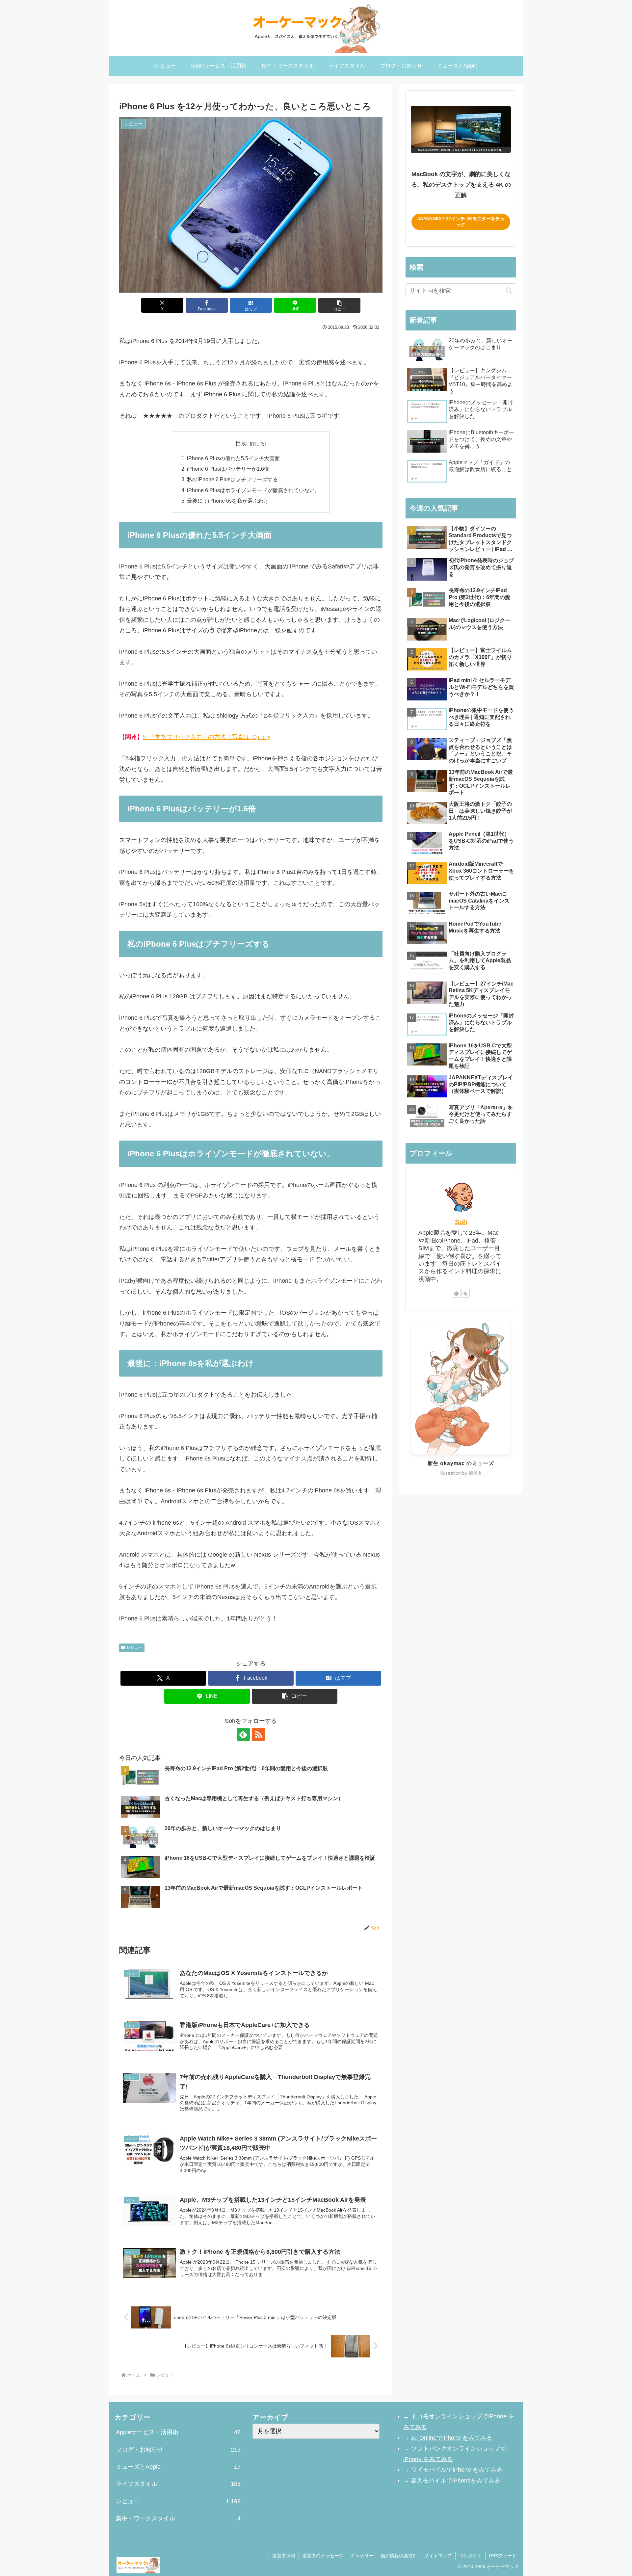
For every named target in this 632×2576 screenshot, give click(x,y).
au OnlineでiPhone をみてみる (452, 2438)
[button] (339, 305)
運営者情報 (284, 2556)
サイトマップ (438, 2556)
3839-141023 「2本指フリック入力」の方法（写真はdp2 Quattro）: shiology (207, 736)
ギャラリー (362, 2556)
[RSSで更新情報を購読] (258, 1734)
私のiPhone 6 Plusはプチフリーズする (232, 479)
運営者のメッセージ (323, 2556)
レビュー (135, 1647)
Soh (461, 1222)
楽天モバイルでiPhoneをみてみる (456, 2481)
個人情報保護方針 (399, 2556)
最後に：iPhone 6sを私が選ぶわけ (228, 501)
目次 (241, 443)
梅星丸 (475, 1473)
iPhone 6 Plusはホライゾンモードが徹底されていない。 (253, 490)
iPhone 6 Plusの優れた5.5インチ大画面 (233, 458)
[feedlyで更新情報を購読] (243, 1734)
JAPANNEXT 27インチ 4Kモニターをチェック (461, 222)
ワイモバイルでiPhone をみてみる (457, 2470)
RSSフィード (503, 2556)
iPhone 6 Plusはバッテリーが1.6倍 (228, 469)
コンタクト (470, 2556)
